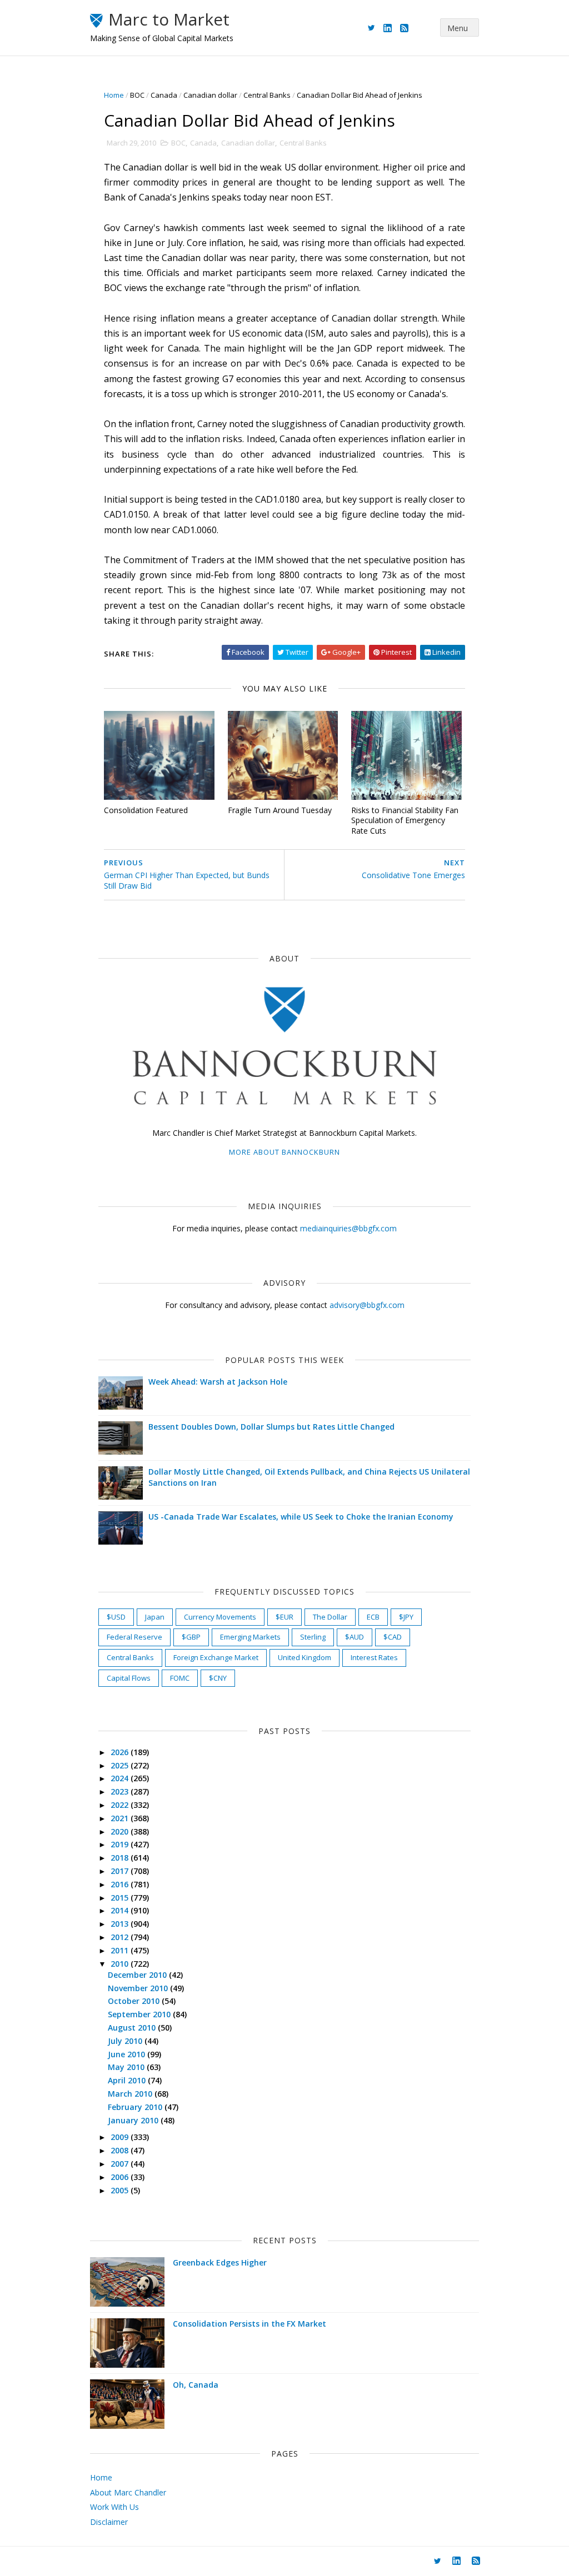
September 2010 (140, 2014)
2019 (121, 1844)
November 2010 (139, 1988)
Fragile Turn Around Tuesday (280, 810)
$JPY (406, 1617)
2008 (121, 2150)
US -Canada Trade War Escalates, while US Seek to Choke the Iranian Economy (301, 1517)
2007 (121, 2164)
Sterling (313, 1637)
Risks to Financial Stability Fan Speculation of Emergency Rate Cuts (405, 820)
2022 (121, 1805)
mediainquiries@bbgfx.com (348, 1228)
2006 (121, 2177)
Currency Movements (220, 1617)
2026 (121, 1752)
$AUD (355, 1637)
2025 (121, 1765)
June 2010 (128, 2054)
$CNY (218, 1678)
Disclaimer (109, 2522)
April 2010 (128, 2080)
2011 (121, 1950)
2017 (121, 1871)
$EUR (284, 1617)
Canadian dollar (210, 95)
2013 (121, 1924)
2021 (121, 1818)
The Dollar (330, 1617)
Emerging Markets (250, 1637)
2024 (121, 1778)
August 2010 (133, 2028)
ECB (373, 1617)
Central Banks (267, 95)
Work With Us (114, 2507)
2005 (121, 2190)
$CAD (393, 1637)
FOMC (180, 1678)
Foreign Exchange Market (216, 1657)
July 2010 (126, 2041)
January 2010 (134, 2120)
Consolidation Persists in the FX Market (249, 2324)
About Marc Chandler (128, 2492)
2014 (121, 1910)
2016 (121, 1884)
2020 (121, 1831)
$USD (116, 1617)
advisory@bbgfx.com (367, 1305)
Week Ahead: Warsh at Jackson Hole (218, 1382)
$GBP (191, 1637)
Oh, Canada (196, 2385)
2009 (121, 2137)
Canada (164, 95)
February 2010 (136, 2107)
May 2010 (127, 2067)
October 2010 (135, 2001)
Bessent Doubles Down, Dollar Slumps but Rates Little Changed (271, 1427)
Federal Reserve (134, 1637)
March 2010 (131, 2094)
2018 (121, 1858)
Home (114, 95)
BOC (137, 95)
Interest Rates (374, 1657)
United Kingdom (305, 1657)
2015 (121, 1898)
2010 (121, 1964)
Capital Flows (129, 1678)
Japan (155, 1617)
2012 (121, 1937)
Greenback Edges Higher (220, 2262)
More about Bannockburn (284, 1152)
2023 (121, 1791)
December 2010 (138, 1975)
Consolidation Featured (146, 810)
